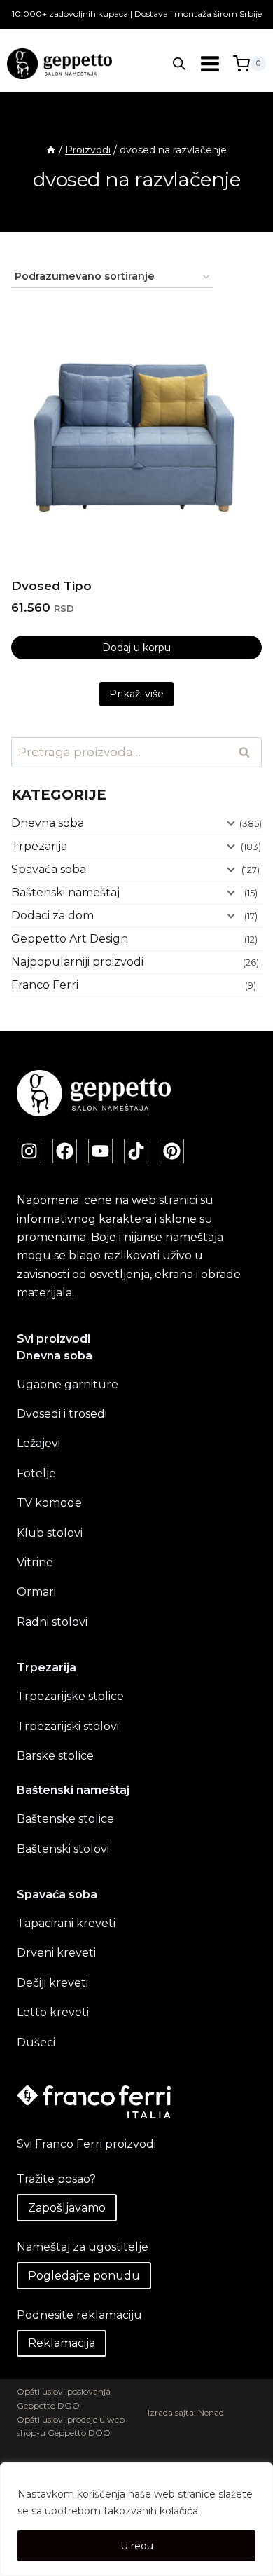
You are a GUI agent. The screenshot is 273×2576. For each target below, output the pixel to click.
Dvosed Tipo (51, 586)
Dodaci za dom (52, 916)
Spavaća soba (49, 869)
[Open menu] (210, 63)
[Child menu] (230, 822)
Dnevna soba (48, 823)
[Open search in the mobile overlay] (179, 64)
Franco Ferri (45, 985)
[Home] (51, 150)
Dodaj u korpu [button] (136, 648)
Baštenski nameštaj (65, 892)
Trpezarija (39, 846)
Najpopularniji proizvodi (77, 962)
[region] (136, 2519)
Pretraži (248, 753)
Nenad (211, 2412)
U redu (137, 2546)
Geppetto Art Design (70, 939)
